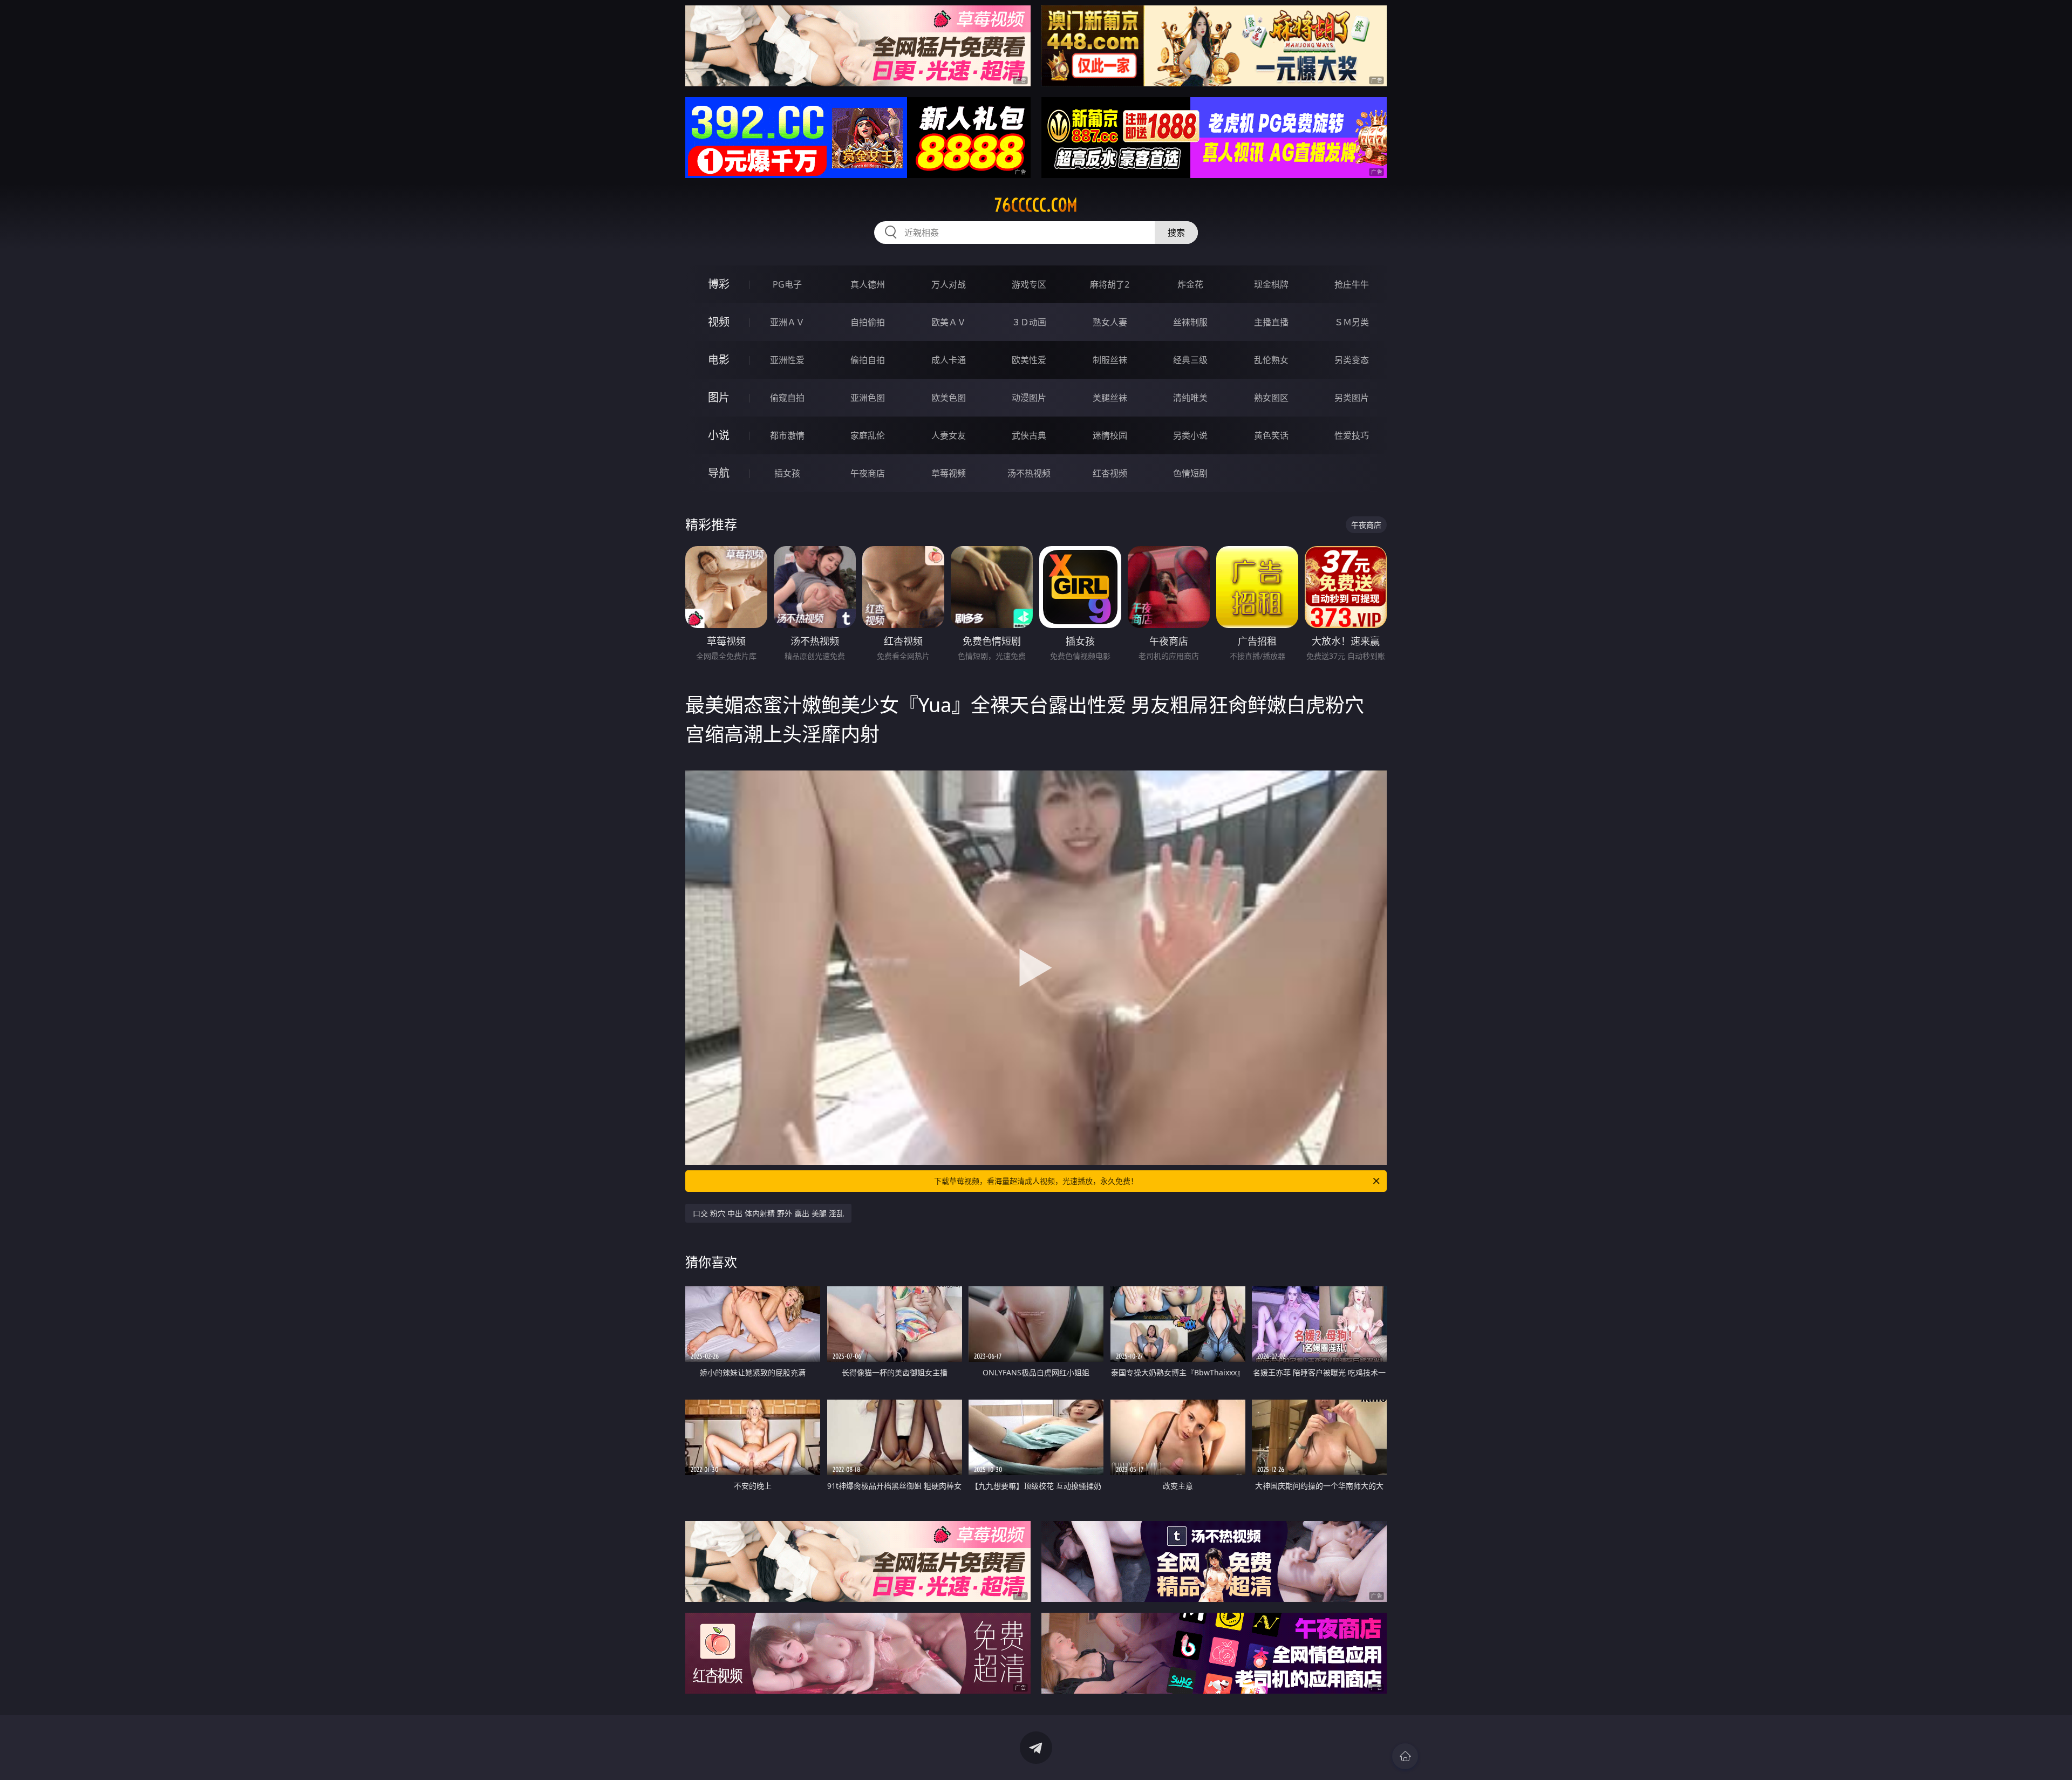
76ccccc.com (1036, 205)
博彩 (719, 284)
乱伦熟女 (1271, 360)
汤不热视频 (1029, 473)
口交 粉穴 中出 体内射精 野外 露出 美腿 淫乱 (768, 1213)
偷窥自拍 (787, 398)
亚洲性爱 (787, 360)
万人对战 (949, 284)
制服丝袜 (1110, 360)
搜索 (1176, 233)
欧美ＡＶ (949, 322)
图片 (719, 397)
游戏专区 (1029, 284)
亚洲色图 (868, 398)
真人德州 (868, 284)
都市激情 (787, 435)
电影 (719, 360)
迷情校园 (1110, 435)
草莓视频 (949, 473)
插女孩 (787, 473)
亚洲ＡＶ (787, 322)
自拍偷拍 (868, 322)
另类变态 (1352, 360)
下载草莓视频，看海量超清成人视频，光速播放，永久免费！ (1036, 1181)
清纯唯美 (1190, 398)
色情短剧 (1190, 473)
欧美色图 (949, 398)
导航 (719, 473)
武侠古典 (1029, 435)
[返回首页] (1405, 1756)
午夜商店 (868, 473)
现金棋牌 (1271, 284)
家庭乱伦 (868, 435)
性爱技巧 (1352, 435)
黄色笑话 (1271, 435)
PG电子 (787, 284)
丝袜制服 (1190, 322)
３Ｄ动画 (1029, 322)
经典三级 (1190, 360)
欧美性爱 (1029, 360)
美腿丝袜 (1110, 398)
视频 (719, 322)
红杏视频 (1110, 473)
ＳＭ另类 (1352, 322)
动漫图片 (1029, 398)
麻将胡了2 (1110, 284)
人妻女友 (949, 435)
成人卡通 (949, 360)
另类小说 (1190, 435)
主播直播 (1271, 322)
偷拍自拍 (868, 360)
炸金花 (1190, 284)
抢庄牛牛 (1352, 284)
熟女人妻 (1110, 322)
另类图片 (1352, 398)
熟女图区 (1271, 398)
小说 (719, 435)
